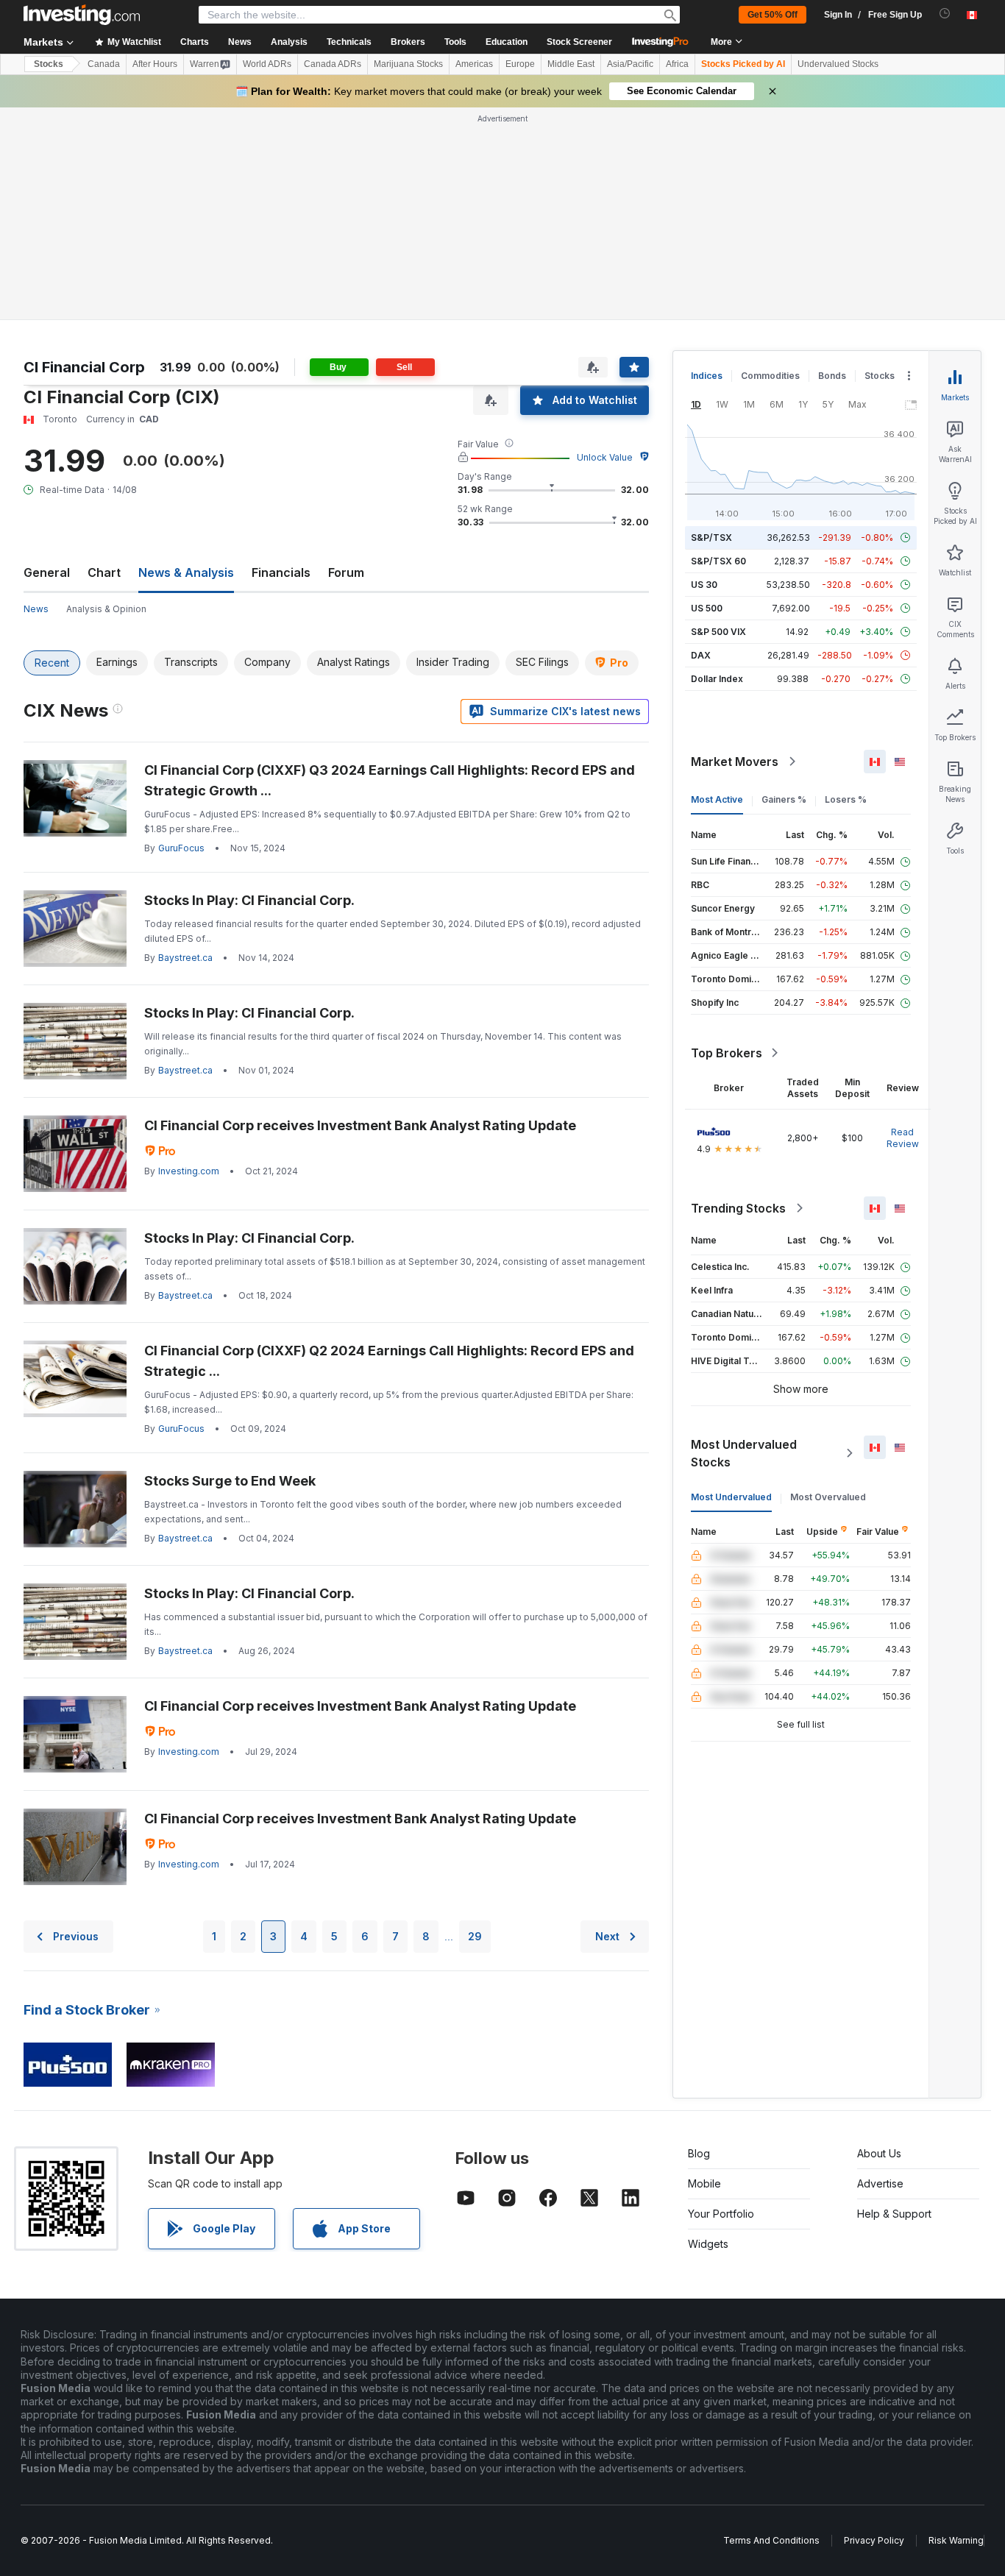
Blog (699, 2153)
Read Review (903, 1138)
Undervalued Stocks (838, 64)
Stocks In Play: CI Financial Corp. (249, 900)
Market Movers (735, 762)
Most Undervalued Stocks (744, 1453)
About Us (879, 2153)
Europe (520, 64)
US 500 (707, 608)
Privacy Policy (874, 2540)
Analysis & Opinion (106, 609)
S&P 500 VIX (718, 632)
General (47, 572)
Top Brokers (727, 1053)
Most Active (717, 799)
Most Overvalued (828, 1497)
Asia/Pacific (630, 64)
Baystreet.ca (185, 958)
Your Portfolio (721, 2214)
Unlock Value (605, 457)
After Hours (155, 64)
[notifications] (945, 14)
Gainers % (784, 799)
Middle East (571, 64)
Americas (474, 64)
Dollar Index (717, 679)
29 (475, 1936)
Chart (104, 572)
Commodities (770, 376)
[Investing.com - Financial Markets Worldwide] (82, 15)
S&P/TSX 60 (718, 561)
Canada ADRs (333, 64)
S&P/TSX (711, 537)
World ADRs (267, 64)
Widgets (708, 2244)
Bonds (832, 376)
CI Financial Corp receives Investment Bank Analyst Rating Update (360, 1125)
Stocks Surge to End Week (230, 1481)
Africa (677, 64)
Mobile (704, 2183)
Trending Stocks (738, 1208)
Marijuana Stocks (408, 64)
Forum (346, 572)
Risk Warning (956, 2540)
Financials (281, 572)
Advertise (880, 2183)
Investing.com (189, 1171)
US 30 (704, 585)
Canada (104, 64)
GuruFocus (181, 848)
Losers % (846, 799)
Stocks (49, 64)
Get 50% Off (773, 15)
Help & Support (894, 2214)
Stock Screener (579, 42)
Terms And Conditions (771, 2540)
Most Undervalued (731, 1497)
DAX (701, 655)
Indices (707, 376)
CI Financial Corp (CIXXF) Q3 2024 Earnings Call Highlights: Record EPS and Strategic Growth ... (390, 780)
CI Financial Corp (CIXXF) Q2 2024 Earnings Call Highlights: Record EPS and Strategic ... (389, 1361)
